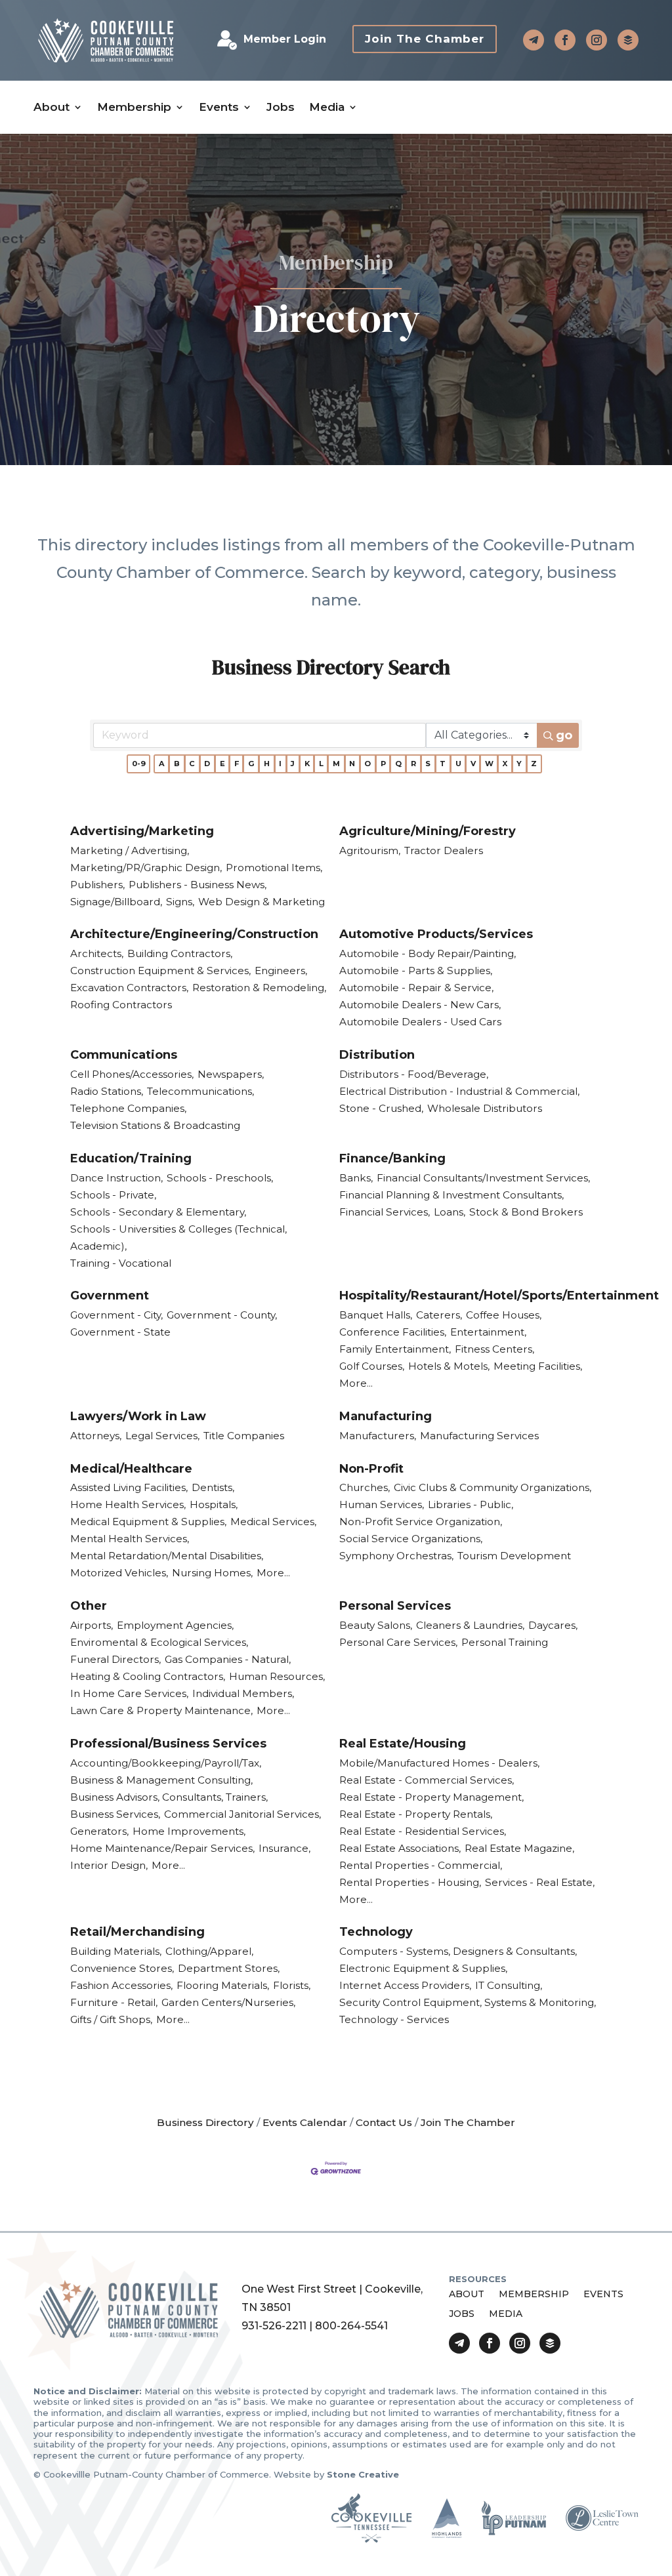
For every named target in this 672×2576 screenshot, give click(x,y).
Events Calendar (305, 2122)
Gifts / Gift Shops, (111, 2019)
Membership (134, 107)
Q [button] (398, 764)
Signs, (180, 902)
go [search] (564, 735)
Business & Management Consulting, (161, 1780)
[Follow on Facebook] (565, 40)
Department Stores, (229, 1968)
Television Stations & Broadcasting (155, 1125)
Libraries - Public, (471, 1504)
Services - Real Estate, (540, 1882)
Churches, (365, 1487)
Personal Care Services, (398, 1642)
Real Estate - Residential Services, (423, 1831)
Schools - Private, (113, 1195)
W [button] (489, 764)
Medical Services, (273, 1522)
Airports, (92, 1625)
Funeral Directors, (115, 1659)
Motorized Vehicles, (119, 1573)
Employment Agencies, (175, 1625)
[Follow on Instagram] (597, 40)
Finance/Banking (392, 1158)
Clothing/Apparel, (209, 1951)
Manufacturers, (378, 1436)
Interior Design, (109, 1865)
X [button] (505, 764)
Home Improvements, (189, 1831)
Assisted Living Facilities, (129, 1487)
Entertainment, (488, 1332)
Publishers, (97, 885)
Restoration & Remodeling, (259, 988)
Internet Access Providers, (405, 1985)
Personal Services (395, 1606)
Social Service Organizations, (411, 1539)
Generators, (99, 1831)
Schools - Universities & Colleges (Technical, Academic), (178, 1237)
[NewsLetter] (628, 40)
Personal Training (505, 1642)
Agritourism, (370, 850)
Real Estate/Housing (403, 1744)
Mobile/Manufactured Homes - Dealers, (439, 1763)
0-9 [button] (139, 764)
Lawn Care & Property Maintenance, (161, 1710)
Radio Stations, (107, 1091)
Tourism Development (514, 1556)
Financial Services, (385, 1212)
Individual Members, (243, 1693)
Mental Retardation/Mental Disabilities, (167, 1556)
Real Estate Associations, (400, 1848)
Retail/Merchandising (137, 1932)
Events (219, 107)
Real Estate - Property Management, (431, 1797)
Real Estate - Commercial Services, (427, 1780)
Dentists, (213, 1487)
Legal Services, (162, 1436)
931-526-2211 (274, 2326)
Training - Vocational (121, 1263)
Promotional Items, (274, 868)
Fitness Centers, (494, 1349)
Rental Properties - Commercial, (421, 1865)
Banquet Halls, (376, 1315)
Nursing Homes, (212, 1573)
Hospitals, (214, 1504)
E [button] (222, 764)
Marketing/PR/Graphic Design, (146, 868)
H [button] (267, 764)
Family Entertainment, (395, 1349)
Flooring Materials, (223, 1985)
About (52, 107)
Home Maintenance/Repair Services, (162, 1848)
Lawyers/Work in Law (138, 1416)
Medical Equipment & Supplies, (148, 1522)
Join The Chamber (425, 39)
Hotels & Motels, (449, 1366)
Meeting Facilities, (538, 1366)
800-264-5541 (351, 2326)
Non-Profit (371, 1469)
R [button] (413, 764)
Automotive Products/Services (436, 934)
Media (327, 107)
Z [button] (534, 764)
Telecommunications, (200, 1091)
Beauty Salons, (376, 1625)
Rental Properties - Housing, (410, 1882)
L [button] (321, 764)
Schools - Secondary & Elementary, (158, 1212)
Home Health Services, (128, 1504)
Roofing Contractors (121, 1005)
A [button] (162, 764)
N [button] (352, 764)
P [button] (383, 764)
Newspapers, (231, 1074)
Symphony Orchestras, (396, 1556)
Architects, (97, 953)
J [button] (293, 764)
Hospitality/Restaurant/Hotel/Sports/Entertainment (499, 1296)
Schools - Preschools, (220, 1178)
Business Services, (115, 1814)
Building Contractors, (180, 953)
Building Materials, (116, 1951)
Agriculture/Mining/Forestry (428, 831)
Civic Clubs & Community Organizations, (493, 1487)
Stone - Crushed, (381, 1108)
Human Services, (382, 1504)
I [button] (280, 764)
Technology (376, 1932)
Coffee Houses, (504, 1315)
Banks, (356, 1178)
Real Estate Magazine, (519, 1848)
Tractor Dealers (444, 850)
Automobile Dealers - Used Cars (420, 1022)
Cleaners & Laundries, (470, 1625)
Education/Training (131, 1158)
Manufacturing (386, 1416)
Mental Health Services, (130, 1539)
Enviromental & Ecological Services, (159, 1642)
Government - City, (116, 1315)
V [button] (473, 764)
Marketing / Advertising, (130, 850)
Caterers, (439, 1315)
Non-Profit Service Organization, (421, 1522)
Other (89, 1606)
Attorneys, (96, 1436)
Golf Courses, (372, 1366)
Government (110, 1296)
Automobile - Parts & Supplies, (416, 971)
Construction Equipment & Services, (160, 971)
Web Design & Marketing (262, 902)
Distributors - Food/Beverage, (414, 1074)
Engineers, (281, 971)
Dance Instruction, (116, 1178)
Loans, (450, 1212)
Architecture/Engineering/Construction (194, 934)
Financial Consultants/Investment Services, (483, 1178)
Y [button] (519, 764)
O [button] (367, 764)
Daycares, (553, 1625)
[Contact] (534, 40)
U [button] (458, 764)
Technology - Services (394, 2019)
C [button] (192, 764)
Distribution (377, 1055)
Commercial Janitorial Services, (242, 1814)
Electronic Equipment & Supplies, (423, 1968)
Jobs (281, 107)
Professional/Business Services (168, 1744)
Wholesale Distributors (485, 1108)
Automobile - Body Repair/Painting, (428, 953)
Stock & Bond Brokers (526, 1212)
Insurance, (284, 1848)
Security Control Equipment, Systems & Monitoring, (468, 2002)
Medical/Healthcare (131, 1469)
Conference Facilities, (393, 1332)
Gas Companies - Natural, (228, 1659)
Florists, (292, 1985)
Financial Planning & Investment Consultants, (451, 1195)
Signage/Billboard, (116, 902)
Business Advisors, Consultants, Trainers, (169, 1797)
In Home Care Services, (129, 1693)
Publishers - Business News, (198, 885)
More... (356, 1383)
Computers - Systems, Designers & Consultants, (458, 1951)
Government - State (120, 1332)
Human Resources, (277, 1676)
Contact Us (384, 2122)
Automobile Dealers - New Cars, (420, 1005)
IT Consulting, (509, 1985)
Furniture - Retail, (114, 2002)
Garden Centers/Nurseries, (228, 2002)
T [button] (443, 764)
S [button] (428, 764)
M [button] (336, 764)
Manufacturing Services (479, 1436)
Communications (124, 1055)
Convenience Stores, (122, 1968)
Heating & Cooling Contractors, (148, 1676)
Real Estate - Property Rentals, (416, 1814)
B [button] (177, 764)
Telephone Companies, (128, 1108)
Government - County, (222, 1315)
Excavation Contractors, (129, 988)
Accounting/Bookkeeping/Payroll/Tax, (166, 1763)
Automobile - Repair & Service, (416, 988)
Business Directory (205, 2122)
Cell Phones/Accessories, (132, 1074)
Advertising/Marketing (142, 831)
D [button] (207, 764)
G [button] (251, 764)
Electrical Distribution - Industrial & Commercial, (459, 1091)
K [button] (307, 764)
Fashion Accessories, (121, 1985)
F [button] (237, 764)
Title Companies (244, 1436)
